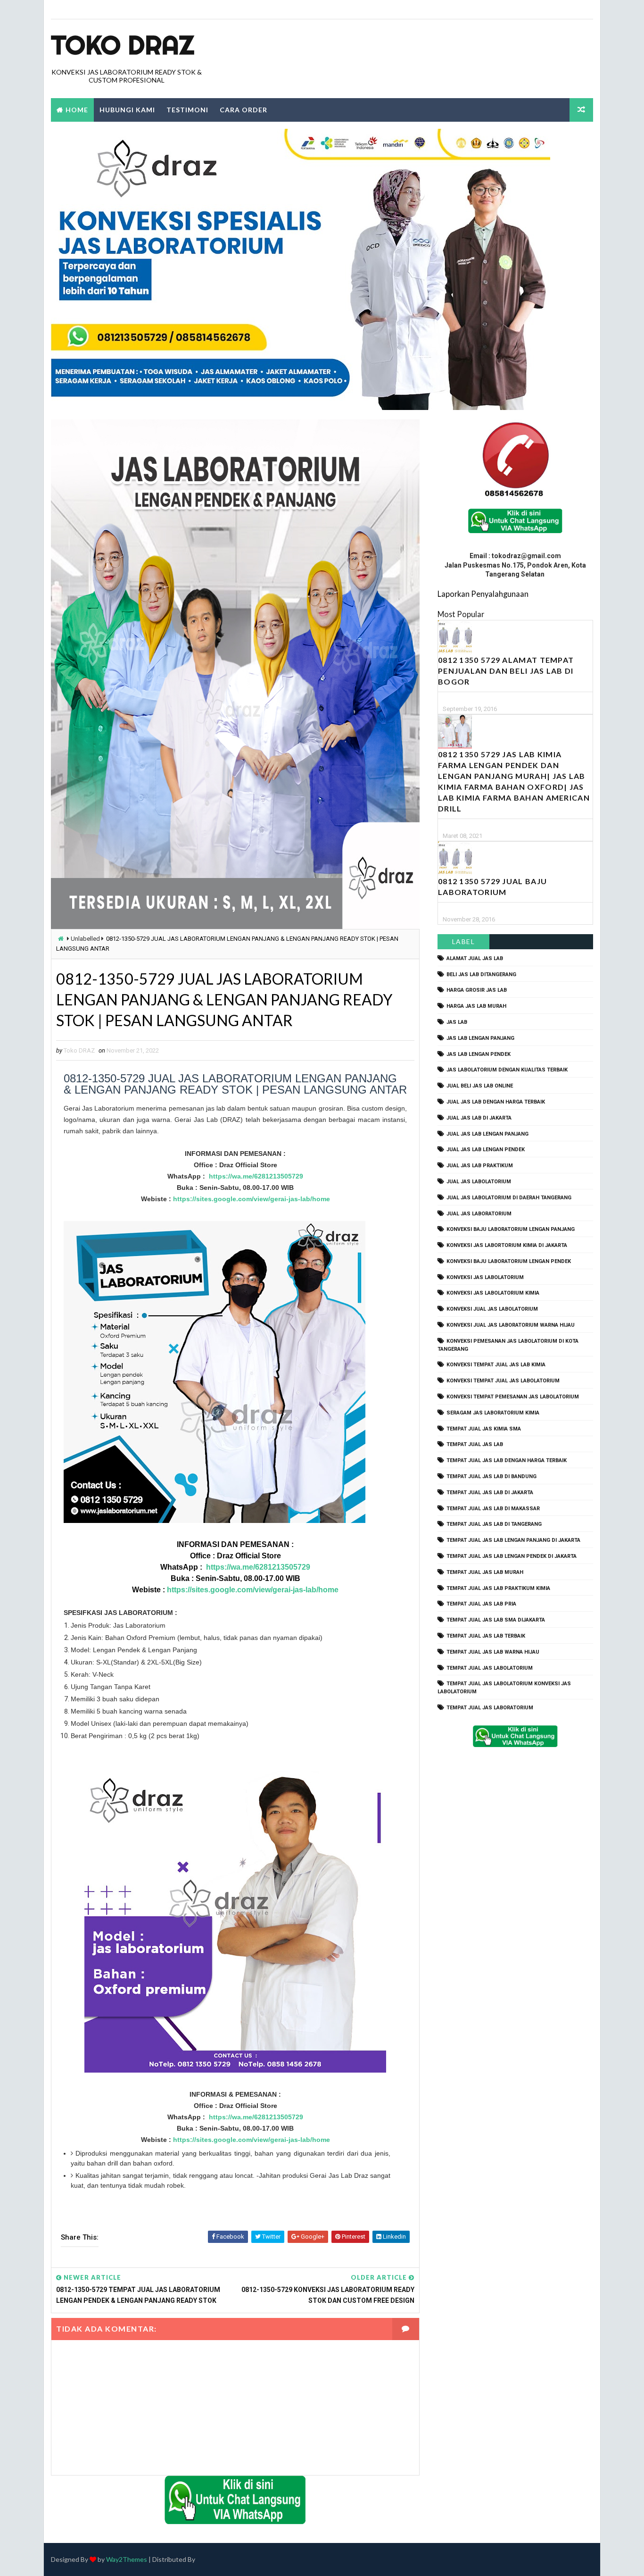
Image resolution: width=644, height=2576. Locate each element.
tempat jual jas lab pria (481, 1604)
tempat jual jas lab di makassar (493, 1509)
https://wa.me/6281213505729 (256, 1176)
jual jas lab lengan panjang (487, 1134)
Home (77, 110)
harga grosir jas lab (477, 990)
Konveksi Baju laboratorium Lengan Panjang (511, 1229)
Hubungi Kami (127, 110)
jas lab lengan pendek (479, 1054)
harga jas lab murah (476, 1006)
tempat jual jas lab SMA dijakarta (496, 1620)
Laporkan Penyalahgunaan (483, 594)
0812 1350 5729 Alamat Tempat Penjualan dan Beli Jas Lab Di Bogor (506, 671)
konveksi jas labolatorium (485, 1277)
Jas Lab (457, 1022)
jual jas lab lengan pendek (486, 1150)
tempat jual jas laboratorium (490, 1708)
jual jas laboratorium (479, 1214)
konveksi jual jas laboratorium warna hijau (511, 1325)
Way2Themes (127, 2559)
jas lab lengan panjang (480, 1038)
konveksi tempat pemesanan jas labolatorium (513, 1397)
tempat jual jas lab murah (485, 1572)
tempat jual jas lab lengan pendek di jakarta (512, 1556)
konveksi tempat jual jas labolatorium (503, 1381)
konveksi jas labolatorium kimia (493, 1293)
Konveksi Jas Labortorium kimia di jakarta (507, 1245)
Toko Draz (123, 45)
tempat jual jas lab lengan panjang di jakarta (513, 1540)
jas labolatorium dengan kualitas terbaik (507, 1070)
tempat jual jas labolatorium (490, 1668)
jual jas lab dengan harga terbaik (496, 1102)
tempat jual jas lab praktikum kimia (498, 1588)
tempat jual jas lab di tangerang (494, 1524)
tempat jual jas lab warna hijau (493, 1652)
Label (464, 941)
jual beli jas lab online (480, 1086)
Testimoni (187, 110)
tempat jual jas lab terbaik (486, 1636)
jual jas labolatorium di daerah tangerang (509, 1198)
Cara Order (244, 110)
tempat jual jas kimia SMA (484, 1429)
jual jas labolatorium (479, 1182)
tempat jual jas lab (475, 1444)
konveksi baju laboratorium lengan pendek (509, 1261)
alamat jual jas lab (475, 958)
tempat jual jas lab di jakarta (490, 1493)
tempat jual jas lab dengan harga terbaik (507, 1460)
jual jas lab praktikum (480, 1166)
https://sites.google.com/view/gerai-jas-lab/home (252, 1199)
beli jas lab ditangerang (481, 974)
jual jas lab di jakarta (479, 1118)
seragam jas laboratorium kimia (493, 1413)
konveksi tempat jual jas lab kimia (496, 1365)
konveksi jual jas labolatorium (492, 1309)
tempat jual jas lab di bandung (491, 1476)
